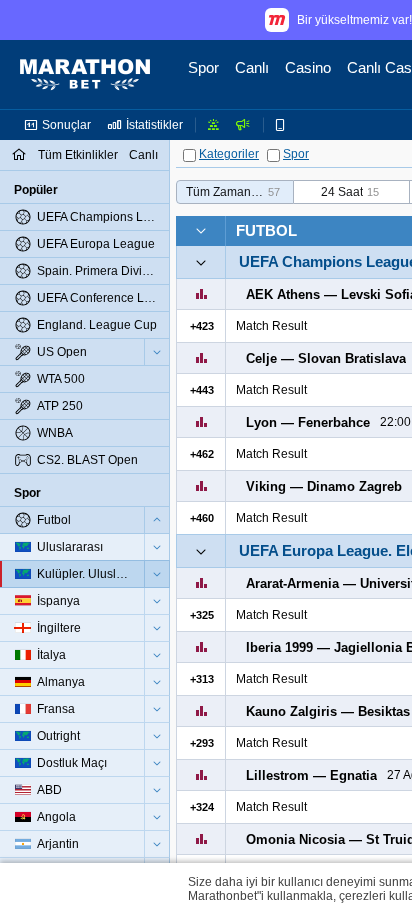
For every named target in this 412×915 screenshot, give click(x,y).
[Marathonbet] (85, 75)
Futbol (266, 230)
